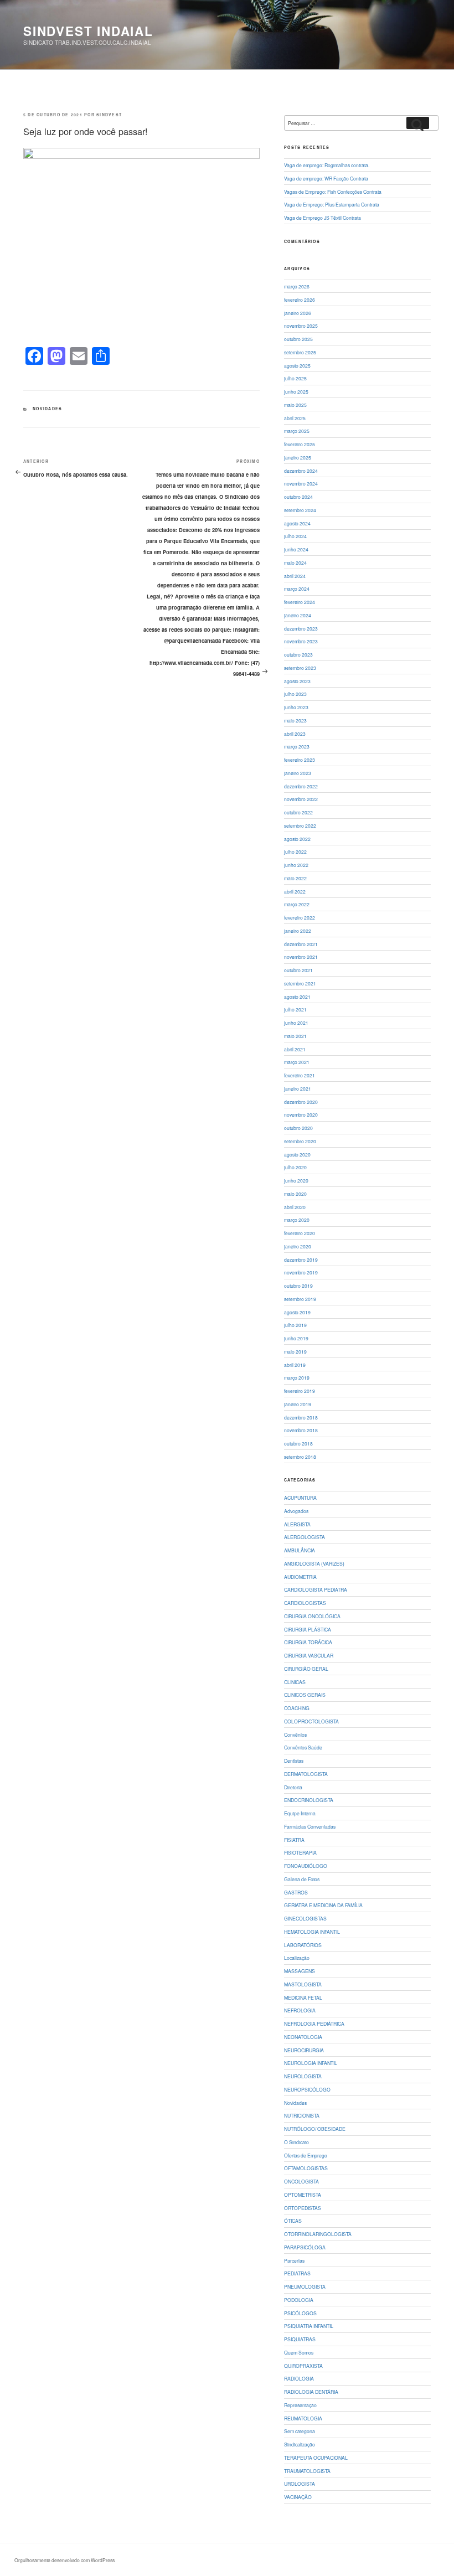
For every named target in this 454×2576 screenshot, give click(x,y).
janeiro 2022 (298, 931)
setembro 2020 (300, 1141)
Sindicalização (300, 2444)
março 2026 (297, 286)
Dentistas (294, 1761)
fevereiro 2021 (300, 1075)
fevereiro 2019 (300, 1391)
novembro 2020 (301, 1114)
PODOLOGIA (299, 2300)
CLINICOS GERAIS (305, 1695)
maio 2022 (295, 878)
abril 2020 (295, 1207)
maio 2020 (295, 1194)
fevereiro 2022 (300, 917)
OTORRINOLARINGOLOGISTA (318, 2234)
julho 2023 (295, 694)
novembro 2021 (301, 957)
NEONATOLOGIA (303, 2037)
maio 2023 (295, 720)
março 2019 (297, 1377)
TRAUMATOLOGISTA (307, 2471)
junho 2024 (296, 549)
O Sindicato (296, 2142)
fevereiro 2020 (300, 1233)
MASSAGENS (300, 1971)
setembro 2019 (300, 1299)
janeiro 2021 (298, 1088)
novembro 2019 (301, 1272)
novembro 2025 (301, 326)
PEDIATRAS (297, 2273)
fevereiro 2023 (300, 760)
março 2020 (297, 1220)
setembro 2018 (300, 1457)
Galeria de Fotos (302, 1879)
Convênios (295, 1734)
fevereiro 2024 (300, 602)
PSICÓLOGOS (300, 2313)
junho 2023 (296, 707)
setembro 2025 (300, 352)
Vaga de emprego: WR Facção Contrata (326, 178)
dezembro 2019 (301, 1259)
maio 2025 (295, 405)
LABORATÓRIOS (303, 1945)
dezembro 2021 (301, 944)
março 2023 (297, 746)
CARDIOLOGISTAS (305, 1603)
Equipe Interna (300, 1813)
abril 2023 (295, 734)
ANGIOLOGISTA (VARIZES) (314, 1563)
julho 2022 (295, 851)
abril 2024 (295, 576)
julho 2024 (295, 536)
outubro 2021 (298, 970)
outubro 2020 (298, 1128)
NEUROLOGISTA (303, 2076)
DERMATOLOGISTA (306, 1774)
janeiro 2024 (298, 615)
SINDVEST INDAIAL (88, 31)
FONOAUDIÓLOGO (306, 1866)
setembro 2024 (300, 510)
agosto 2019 (297, 1312)
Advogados (296, 1511)
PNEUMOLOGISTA (305, 2286)
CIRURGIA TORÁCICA (308, 1642)
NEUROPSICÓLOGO (307, 2089)
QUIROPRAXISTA (303, 2366)
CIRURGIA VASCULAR (309, 1655)
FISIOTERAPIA (300, 1852)
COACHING (297, 1708)
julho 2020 (295, 1167)
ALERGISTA (297, 1524)
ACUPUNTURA (300, 1498)
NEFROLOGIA (300, 2010)
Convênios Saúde (303, 1747)
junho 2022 (296, 865)
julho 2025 (295, 378)
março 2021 (297, 1062)
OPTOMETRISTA (303, 2195)
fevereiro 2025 (300, 444)
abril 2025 (295, 418)
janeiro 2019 (298, 1404)
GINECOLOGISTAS (305, 1918)
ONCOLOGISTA (301, 2181)
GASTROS (296, 1892)
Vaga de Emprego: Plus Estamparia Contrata (332, 204)
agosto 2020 (297, 1154)
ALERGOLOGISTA (305, 1537)
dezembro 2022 (301, 786)
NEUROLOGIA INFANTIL (311, 2063)
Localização (297, 1958)
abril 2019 (295, 1365)
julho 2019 (295, 1325)
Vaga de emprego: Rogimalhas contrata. (327, 165)
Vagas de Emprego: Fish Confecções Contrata (333, 192)
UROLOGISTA (300, 2484)
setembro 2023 (300, 668)
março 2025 (297, 431)
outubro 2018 (298, 1443)
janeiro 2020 (298, 1246)
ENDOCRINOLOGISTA (309, 1800)
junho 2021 (296, 1023)
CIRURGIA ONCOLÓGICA (312, 1616)
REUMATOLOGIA (303, 2418)
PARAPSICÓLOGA (305, 2247)
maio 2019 (295, 1351)
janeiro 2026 (298, 313)
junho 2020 (296, 1180)
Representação (300, 2405)
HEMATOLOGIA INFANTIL (312, 1932)
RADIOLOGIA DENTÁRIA (311, 2392)
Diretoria (293, 1787)
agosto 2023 (297, 681)
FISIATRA (294, 1840)
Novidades (47, 409)
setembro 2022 (300, 825)
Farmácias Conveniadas (310, 1826)
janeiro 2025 (298, 457)
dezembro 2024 (301, 471)
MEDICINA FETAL (303, 1997)
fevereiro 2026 (300, 300)
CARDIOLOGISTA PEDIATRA (316, 1589)
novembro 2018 (301, 1430)
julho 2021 (295, 1009)
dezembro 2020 (301, 1102)
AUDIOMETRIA (300, 1577)
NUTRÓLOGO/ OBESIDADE (315, 2129)
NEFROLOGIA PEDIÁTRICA (314, 2023)
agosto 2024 (297, 523)
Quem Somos (299, 2352)
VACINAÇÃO (298, 2497)
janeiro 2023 (298, 773)
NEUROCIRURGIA (304, 2050)
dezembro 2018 (301, 1417)
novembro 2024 (301, 483)
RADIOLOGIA (299, 2378)
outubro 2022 (298, 812)
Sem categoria (300, 2431)
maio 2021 (295, 1036)
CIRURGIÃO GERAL (306, 1669)
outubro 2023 (298, 654)
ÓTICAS (293, 2221)
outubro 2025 (298, 339)
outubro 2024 (298, 497)
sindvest (109, 115)
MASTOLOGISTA (303, 1984)
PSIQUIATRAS (300, 2339)
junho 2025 (296, 391)
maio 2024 (295, 562)
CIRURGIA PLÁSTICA (308, 1629)
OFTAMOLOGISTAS (306, 2168)
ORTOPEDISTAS (303, 2208)
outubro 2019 (298, 1286)
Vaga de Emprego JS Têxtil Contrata (323, 218)
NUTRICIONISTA (302, 2115)
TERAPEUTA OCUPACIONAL (316, 2458)
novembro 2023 (301, 641)
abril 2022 (295, 891)
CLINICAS (295, 1682)
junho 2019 (296, 1338)
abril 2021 (295, 1049)
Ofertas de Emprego (306, 2155)
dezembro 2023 (301, 628)
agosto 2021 (297, 997)
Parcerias (294, 2260)
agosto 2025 (297, 365)
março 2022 (297, 904)
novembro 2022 (301, 799)
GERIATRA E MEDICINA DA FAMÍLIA (323, 1905)
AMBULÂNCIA (300, 1550)
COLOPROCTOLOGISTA (311, 1721)
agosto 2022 (297, 839)
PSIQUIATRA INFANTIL (309, 2326)
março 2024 (297, 588)
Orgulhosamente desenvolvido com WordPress (65, 2560)
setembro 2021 (300, 983)
